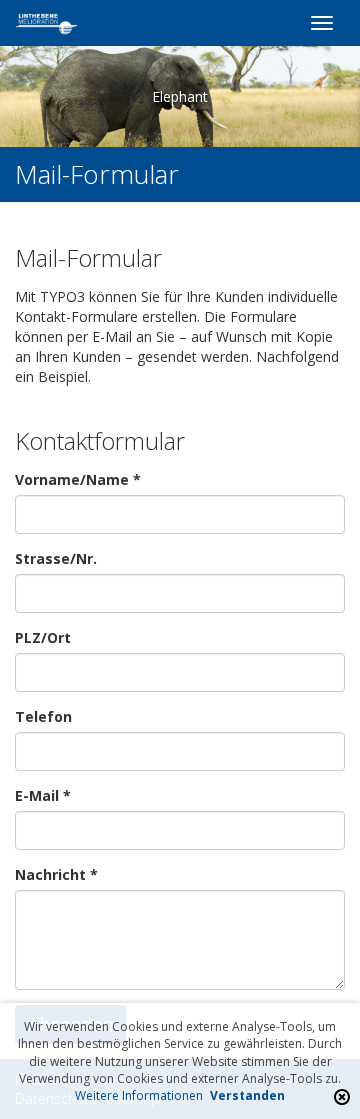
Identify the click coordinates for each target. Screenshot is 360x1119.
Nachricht (56, 874)
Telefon (43, 716)
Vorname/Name (78, 479)
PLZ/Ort (43, 637)
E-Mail (43, 795)
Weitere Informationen (139, 1095)
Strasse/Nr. (56, 558)
